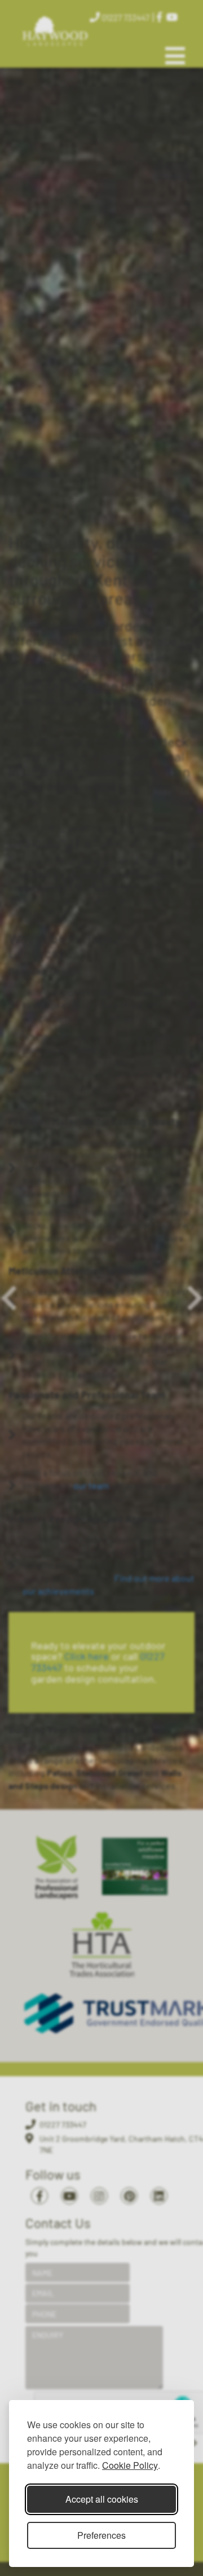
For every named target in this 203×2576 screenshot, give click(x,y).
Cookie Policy (130, 2465)
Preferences (101, 2535)
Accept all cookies (102, 2499)
